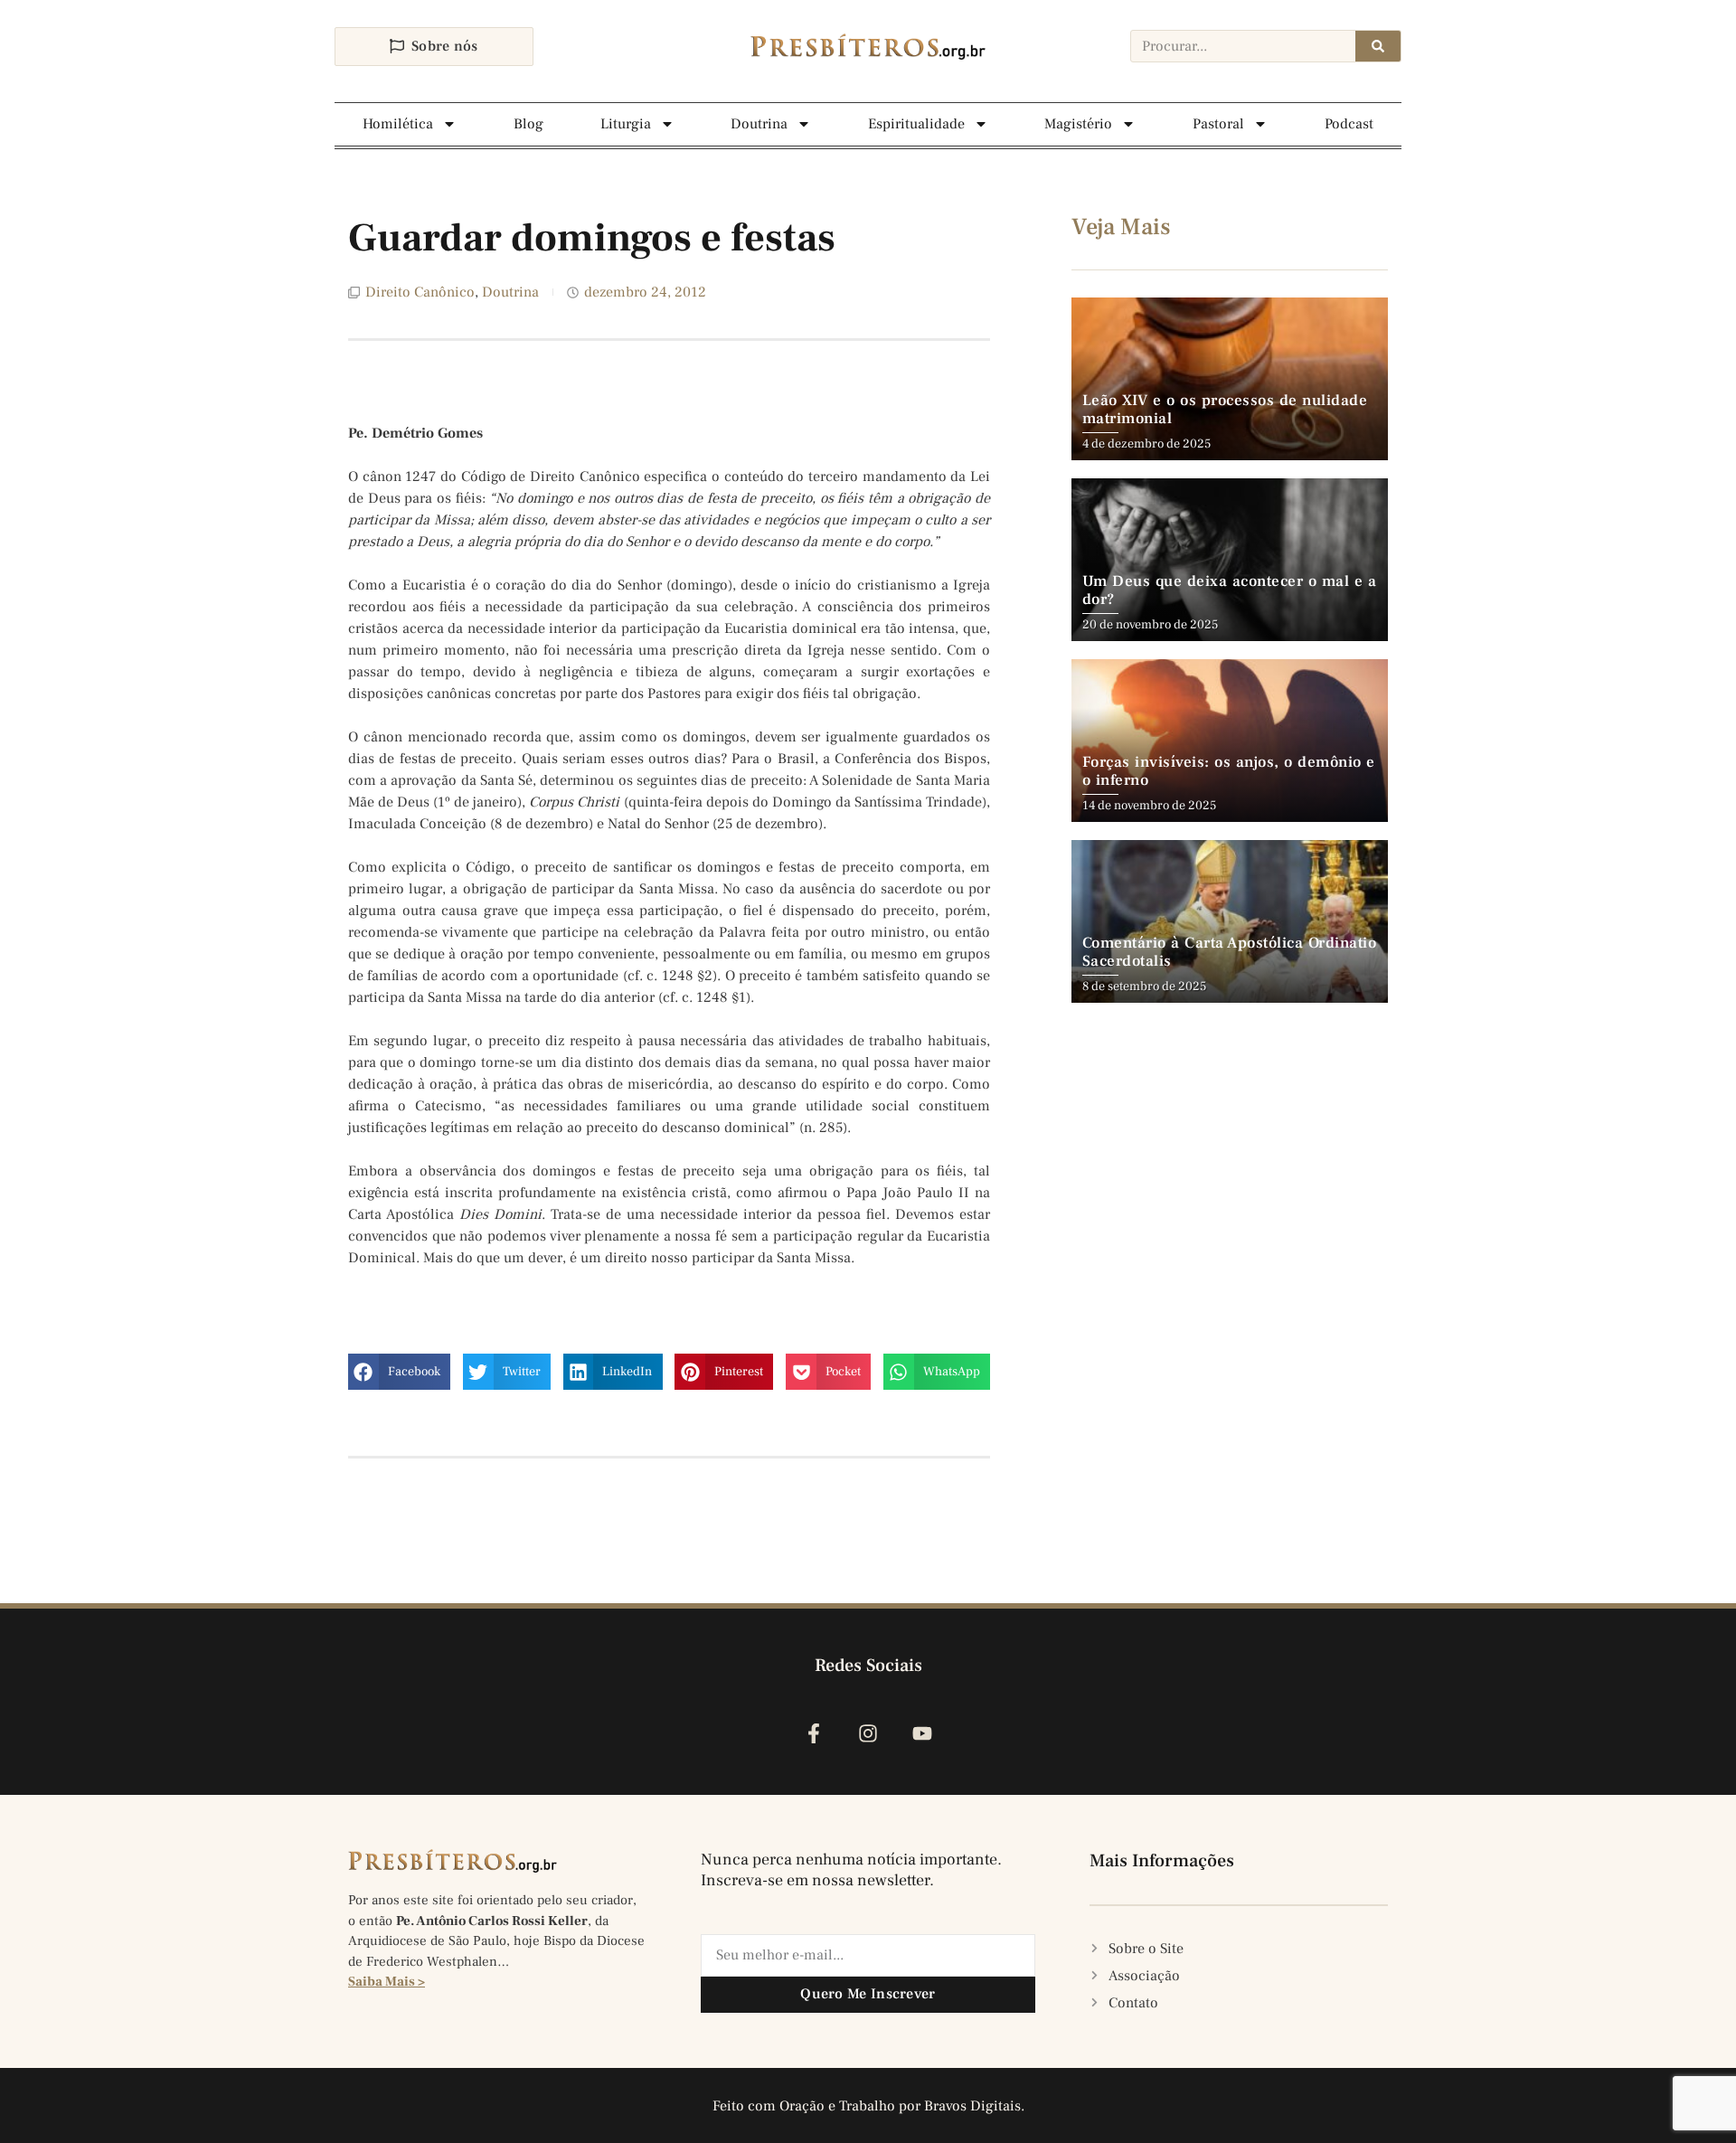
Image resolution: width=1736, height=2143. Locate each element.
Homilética (398, 124)
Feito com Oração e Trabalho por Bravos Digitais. (868, 2106)
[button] (399, 1372)
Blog (528, 124)
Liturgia (626, 124)
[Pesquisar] (1378, 46)
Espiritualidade (916, 124)
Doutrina (759, 124)
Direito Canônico (420, 292)
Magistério (1078, 124)
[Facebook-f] (813, 1734)
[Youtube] (923, 1734)
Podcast (1349, 124)
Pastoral (1218, 124)
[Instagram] (868, 1734)
